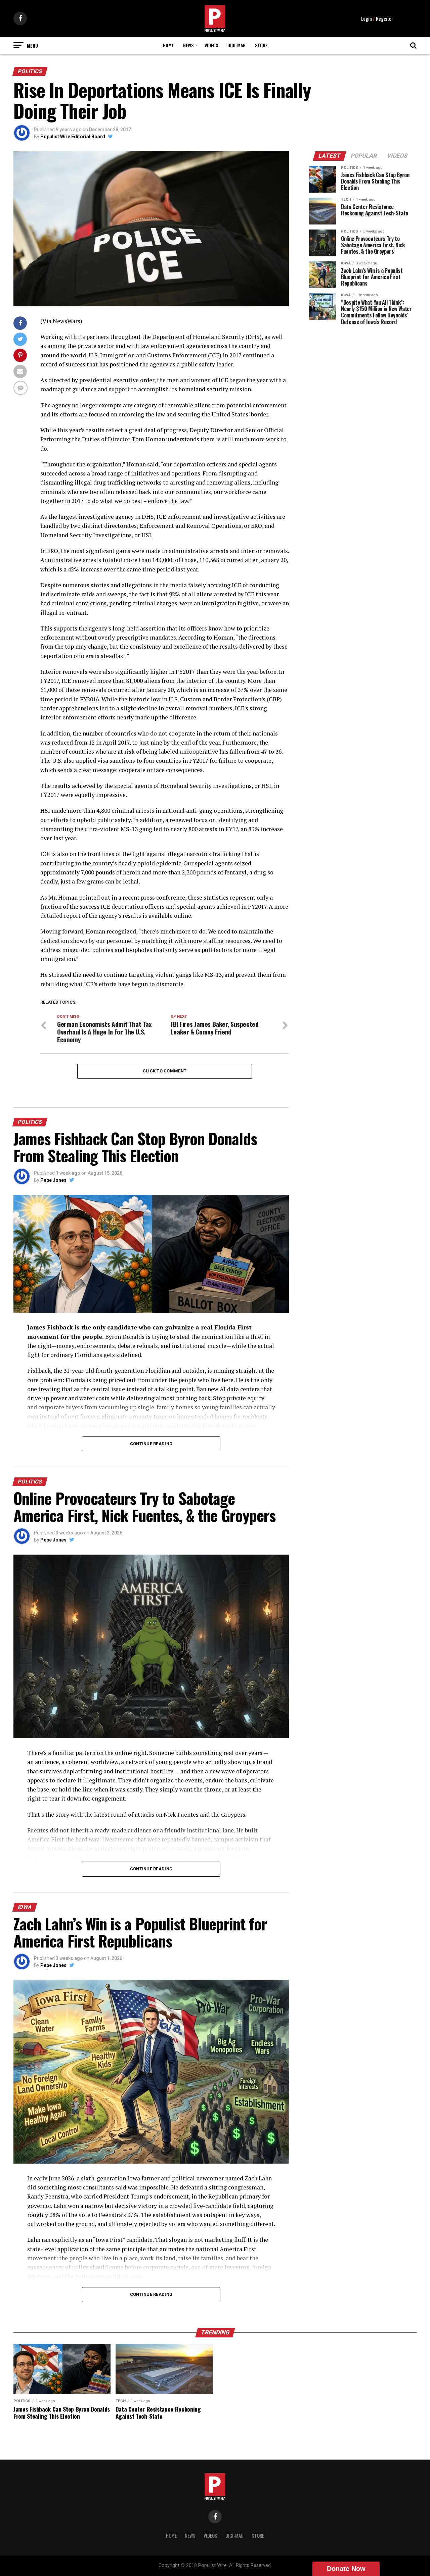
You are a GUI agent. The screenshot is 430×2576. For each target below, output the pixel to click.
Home (168, 45)
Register (384, 18)
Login (367, 18)
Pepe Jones (53, 1180)
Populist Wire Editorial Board (73, 137)
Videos (211, 45)
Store (261, 45)
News (188, 45)
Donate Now (346, 2569)
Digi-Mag (236, 45)
